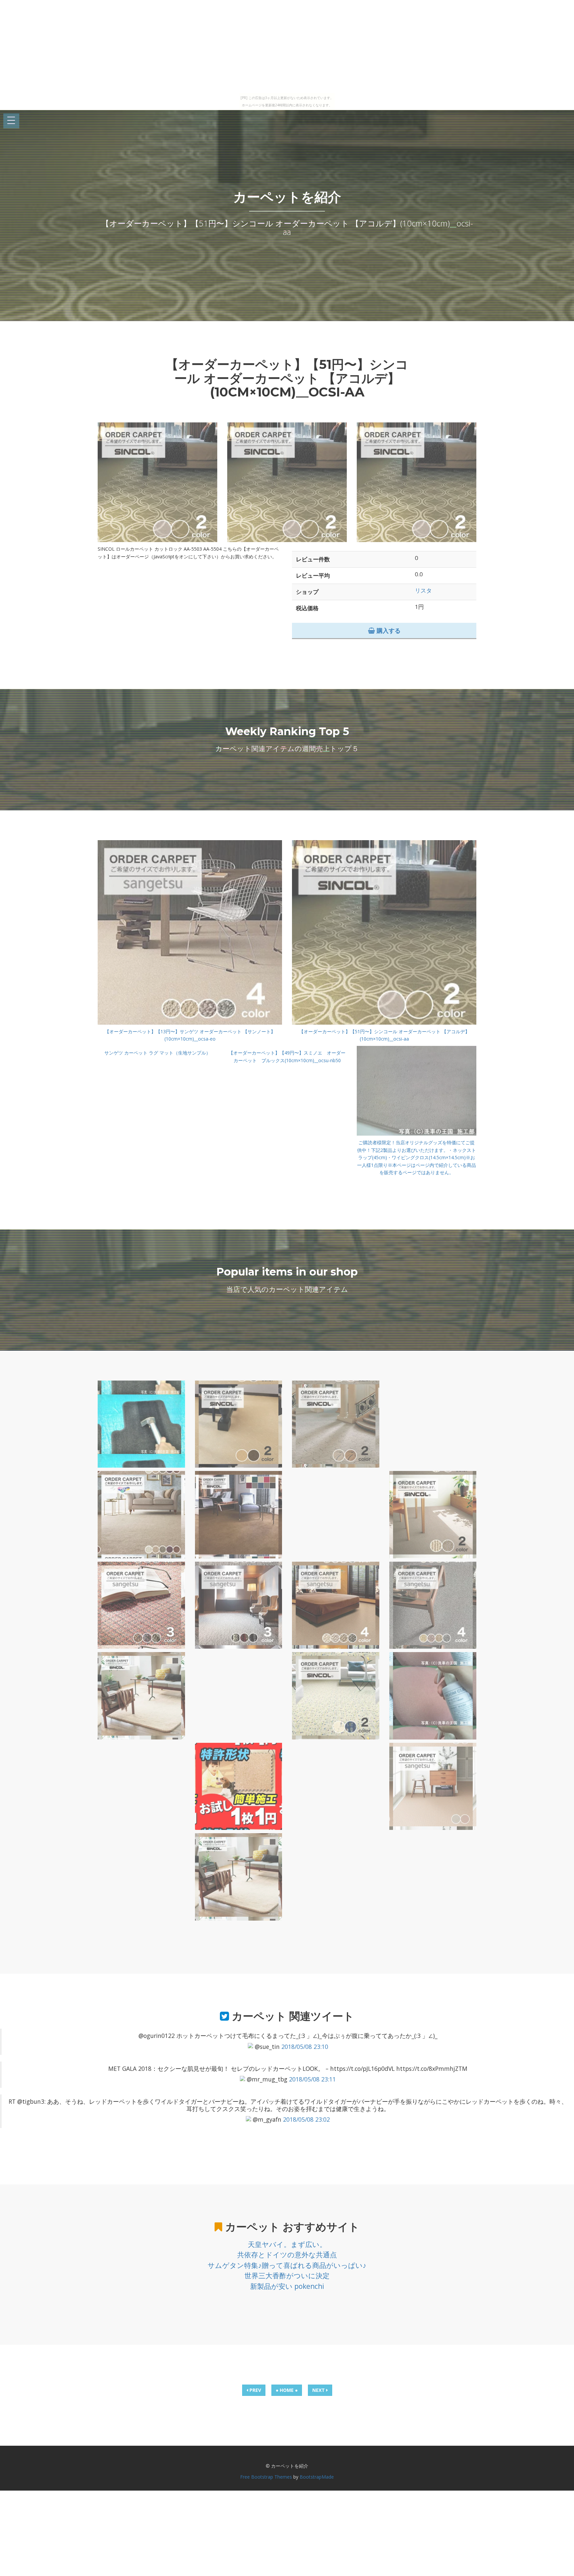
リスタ (423, 590)
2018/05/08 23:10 (305, 2047)
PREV (255, 2390)
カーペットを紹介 (287, 197)
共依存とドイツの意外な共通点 (287, 2255)
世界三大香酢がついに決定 (287, 2276)
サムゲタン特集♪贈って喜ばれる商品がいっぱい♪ (287, 2265)
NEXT (319, 2390)
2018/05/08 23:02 (306, 2119)
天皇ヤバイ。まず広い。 (287, 2244)
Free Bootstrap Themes (266, 2477)
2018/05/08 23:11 (312, 2079)
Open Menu (11, 121)
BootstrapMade (317, 2477)
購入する (388, 630)
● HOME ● (287, 2390)
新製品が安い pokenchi (287, 2286)
